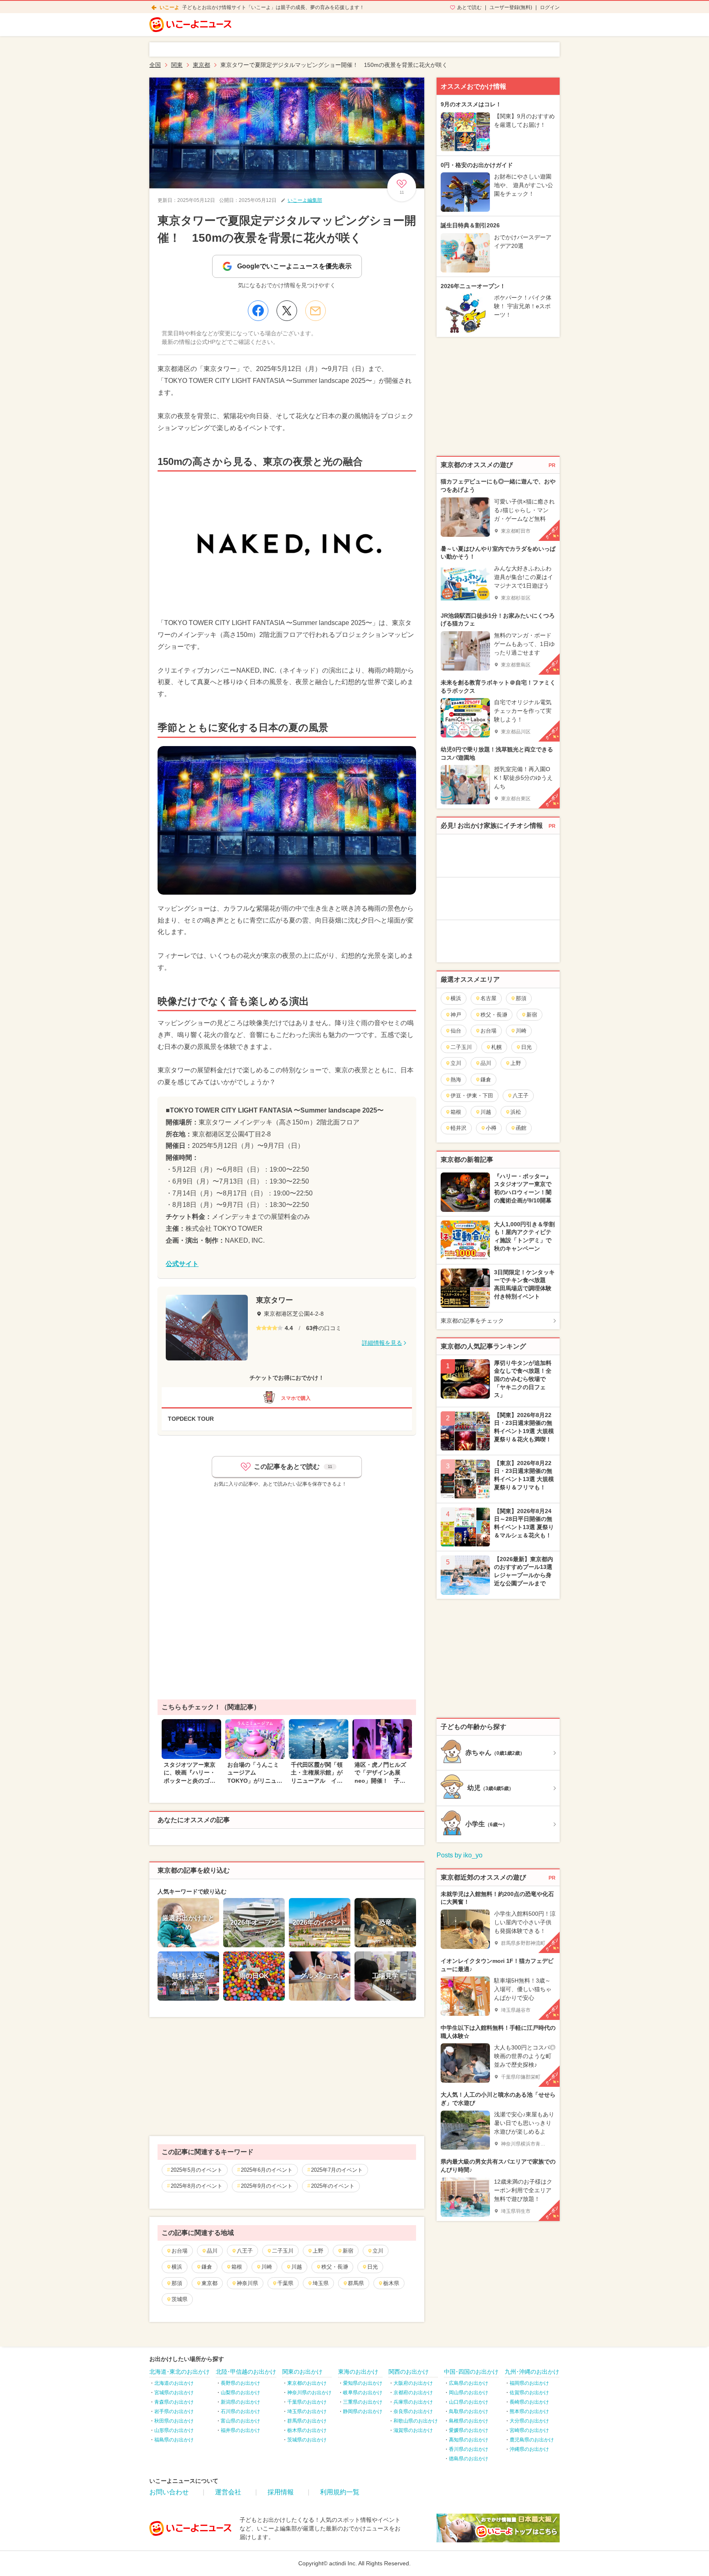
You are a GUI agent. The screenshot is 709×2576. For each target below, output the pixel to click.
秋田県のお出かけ (174, 2421)
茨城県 (180, 2299)
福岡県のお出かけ (529, 2383)
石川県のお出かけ (240, 2411)
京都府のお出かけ (413, 2393)
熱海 (456, 1080)
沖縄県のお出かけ (529, 2449)
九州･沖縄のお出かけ (532, 2372)
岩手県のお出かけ (174, 2411)
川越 (297, 2267)
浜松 (516, 1112)
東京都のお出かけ (307, 2383)
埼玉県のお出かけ (307, 2411)
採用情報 (281, 2492)
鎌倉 (207, 2267)
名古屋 (488, 998)
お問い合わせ (169, 2492)
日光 (373, 2267)
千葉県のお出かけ (307, 2402)
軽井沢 (459, 1128)
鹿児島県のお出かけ (532, 2440)
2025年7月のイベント (337, 2170)
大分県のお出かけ (529, 2421)
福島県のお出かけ (174, 2440)
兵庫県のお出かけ (413, 2402)
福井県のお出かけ (240, 2430)
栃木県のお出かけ (307, 2430)
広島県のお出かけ (469, 2383)
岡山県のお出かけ (469, 2393)
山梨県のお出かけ (240, 2393)
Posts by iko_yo (460, 1855)
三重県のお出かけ (363, 2402)
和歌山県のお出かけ (416, 2421)
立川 (378, 2251)
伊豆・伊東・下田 (472, 1096)
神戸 (456, 1015)
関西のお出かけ (409, 2372)
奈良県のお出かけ (413, 2411)
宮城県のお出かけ (174, 2393)
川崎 (267, 2267)
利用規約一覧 (340, 2492)
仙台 (456, 1031)
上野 (318, 2251)
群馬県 (356, 2283)
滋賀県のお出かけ (413, 2430)
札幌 (496, 1047)
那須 (177, 2283)
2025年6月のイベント (267, 2170)
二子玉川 (283, 2251)
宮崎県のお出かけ (529, 2430)
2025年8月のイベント (197, 2186)
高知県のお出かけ (469, 2440)
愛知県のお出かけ (363, 2383)
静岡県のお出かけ (363, 2411)
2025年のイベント (333, 2186)
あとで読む (469, 7)
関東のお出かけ (302, 2372)
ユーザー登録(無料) (511, 7)
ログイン (550, 7)
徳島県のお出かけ (469, 2459)
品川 (212, 2251)
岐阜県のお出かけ (363, 2393)
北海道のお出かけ (174, 2383)
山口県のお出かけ (469, 2402)
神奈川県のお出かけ (309, 2393)
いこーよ (169, 7)
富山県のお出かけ (240, 2421)
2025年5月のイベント (197, 2170)
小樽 (491, 1128)
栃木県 (391, 2283)
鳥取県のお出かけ (469, 2411)
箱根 (237, 2267)
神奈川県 (247, 2283)
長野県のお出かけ (240, 2383)
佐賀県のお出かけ (529, 2393)
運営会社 (228, 2492)
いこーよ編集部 (305, 200)
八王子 (245, 2251)
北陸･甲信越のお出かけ (246, 2372)
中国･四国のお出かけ (471, 2372)
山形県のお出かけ (174, 2430)
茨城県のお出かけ (307, 2440)
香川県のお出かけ (469, 2449)
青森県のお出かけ (174, 2402)
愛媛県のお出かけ (469, 2430)
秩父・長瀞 (335, 2267)
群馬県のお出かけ (307, 2421)
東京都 (209, 2283)
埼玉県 (321, 2283)
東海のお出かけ (358, 2372)
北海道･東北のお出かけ (180, 2372)
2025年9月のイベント (267, 2186)
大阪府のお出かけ (413, 2383)
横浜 (177, 2267)
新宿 (348, 2251)
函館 (521, 1128)
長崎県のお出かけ (529, 2402)
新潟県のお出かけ (240, 2402)
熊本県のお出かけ (529, 2411)
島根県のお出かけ (469, 2421)
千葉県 (285, 2283)
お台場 (180, 2251)
